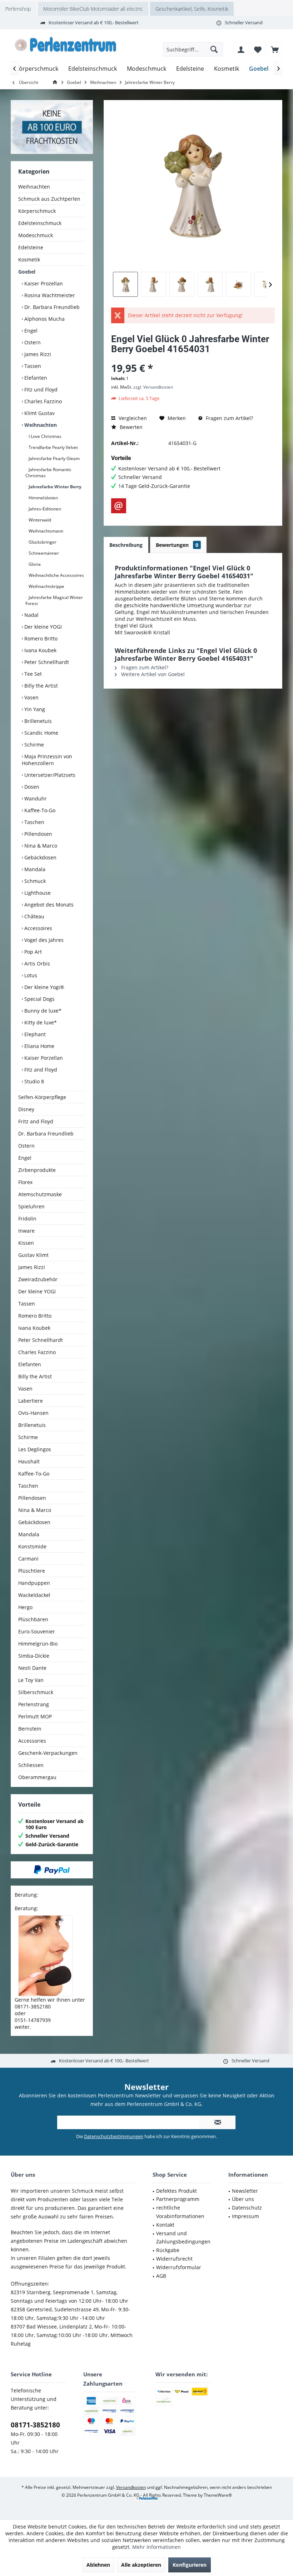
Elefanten (35, 378)
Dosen (31, 787)
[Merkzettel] (258, 49)
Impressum (245, 2216)
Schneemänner (43, 553)
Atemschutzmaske (40, 1194)
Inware (26, 1231)
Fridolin (27, 1219)
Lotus (30, 975)
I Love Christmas (44, 436)
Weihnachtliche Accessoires (56, 575)
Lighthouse (37, 893)
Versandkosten (131, 2487)
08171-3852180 (35, 2425)
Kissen (26, 1243)
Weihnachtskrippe (46, 586)
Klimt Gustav (39, 413)
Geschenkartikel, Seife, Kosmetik (192, 9)
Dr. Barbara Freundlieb (51, 307)
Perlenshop (18, 9)
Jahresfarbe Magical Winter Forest (54, 600)
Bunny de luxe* (42, 1011)
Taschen (34, 822)
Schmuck (34, 881)
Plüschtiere (32, 1571)
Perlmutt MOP (35, 1716)
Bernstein (30, 1729)
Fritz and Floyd (36, 1121)
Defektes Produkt (177, 2191)
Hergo (25, 1607)
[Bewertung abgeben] (193, 358)
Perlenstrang (34, 1704)
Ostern (32, 342)
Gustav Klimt (33, 1255)
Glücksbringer (42, 542)
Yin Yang (34, 709)
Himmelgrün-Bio (38, 1644)
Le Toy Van (31, 1680)
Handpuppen (34, 1583)
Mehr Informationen (157, 2547)
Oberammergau (37, 1777)
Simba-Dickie (34, 1656)
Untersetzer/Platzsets (49, 775)
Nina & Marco (40, 846)
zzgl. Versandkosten (153, 387)
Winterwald (39, 520)
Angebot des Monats (48, 905)
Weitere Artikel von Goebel (152, 674)
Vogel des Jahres (43, 940)
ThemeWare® (218, 2495)
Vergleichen (132, 418)
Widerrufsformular (179, 2267)
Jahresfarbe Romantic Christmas (48, 473)
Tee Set (32, 674)
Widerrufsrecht (174, 2259)
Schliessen (31, 1765)
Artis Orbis (36, 963)
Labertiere (31, 1401)
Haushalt (29, 1461)
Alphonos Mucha (44, 319)
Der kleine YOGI (42, 627)
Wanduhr (35, 798)
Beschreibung (126, 545)
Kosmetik (29, 259)
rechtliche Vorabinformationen (180, 2212)
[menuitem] (275, 49)
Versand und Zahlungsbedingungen (183, 2238)
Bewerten (130, 427)
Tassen (32, 366)
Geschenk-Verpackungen (48, 1753)
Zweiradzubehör (38, 1279)
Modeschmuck (36, 235)
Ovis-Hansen (33, 1413)
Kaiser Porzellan (43, 1058)
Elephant (34, 1034)
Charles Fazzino (42, 401)
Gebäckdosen (40, 857)
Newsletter (245, 2191)
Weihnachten (34, 187)
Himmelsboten (43, 498)
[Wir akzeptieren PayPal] (52, 1870)
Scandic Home (41, 733)
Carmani (28, 1559)
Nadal (31, 615)
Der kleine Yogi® (44, 987)
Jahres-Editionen (44, 509)
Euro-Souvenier (37, 1631)
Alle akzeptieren (141, 2565)
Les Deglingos (35, 1449)
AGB (161, 2276)
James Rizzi (37, 354)
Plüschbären (33, 1619)
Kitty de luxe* (40, 1022)
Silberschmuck (36, 1692)
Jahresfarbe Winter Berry (54, 487)
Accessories (32, 1741)
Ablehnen (98, 2565)
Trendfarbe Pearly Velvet (53, 447)
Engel (30, 331)
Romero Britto (40, 638)
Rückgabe (168, 2250)
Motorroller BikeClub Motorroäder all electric (93, 9)
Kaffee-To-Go (39, 810)
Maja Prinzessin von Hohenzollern (47, 760)
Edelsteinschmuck (40, 223)
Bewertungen (177, 545)
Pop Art (32, 952)
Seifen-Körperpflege (42, 1097)
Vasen (31, 697)
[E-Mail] (119, 506)
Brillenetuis (37, 721)
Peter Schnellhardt (46, 662)
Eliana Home (39, 1046)
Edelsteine (31, 247)
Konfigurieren (190, 2565)
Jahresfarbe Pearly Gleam (54, 458)
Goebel (27, 272)
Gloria (34, 564)
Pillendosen (38, 834)
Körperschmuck (37, 211)
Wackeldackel (34, 1595)
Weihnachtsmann (45, 531)
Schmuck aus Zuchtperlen (49, 199)
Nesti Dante (32, 1668)
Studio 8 (33, 1081)
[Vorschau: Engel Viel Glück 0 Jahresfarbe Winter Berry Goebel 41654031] (125, 284)
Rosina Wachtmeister (49, 295)
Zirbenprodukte (37, 1170)
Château (34, 916)
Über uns (243, 2199)
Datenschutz (247, 2208)
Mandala (34, 869)
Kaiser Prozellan (43, 283)
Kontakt (165, 2225)
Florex (25, 1182)
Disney (26, 1109)
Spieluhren (31, 1206)
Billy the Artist (40, 686)
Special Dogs (39, 999)
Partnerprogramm (178, 2199)
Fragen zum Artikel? (229, 418)
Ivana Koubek (40, 650)
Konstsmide (32, 1546)
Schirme (33, 745)
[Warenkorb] (275, 49)
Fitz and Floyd (40, 1070)
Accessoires (38, 928)
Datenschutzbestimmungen (114, 2136)
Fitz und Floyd (40, 390)
